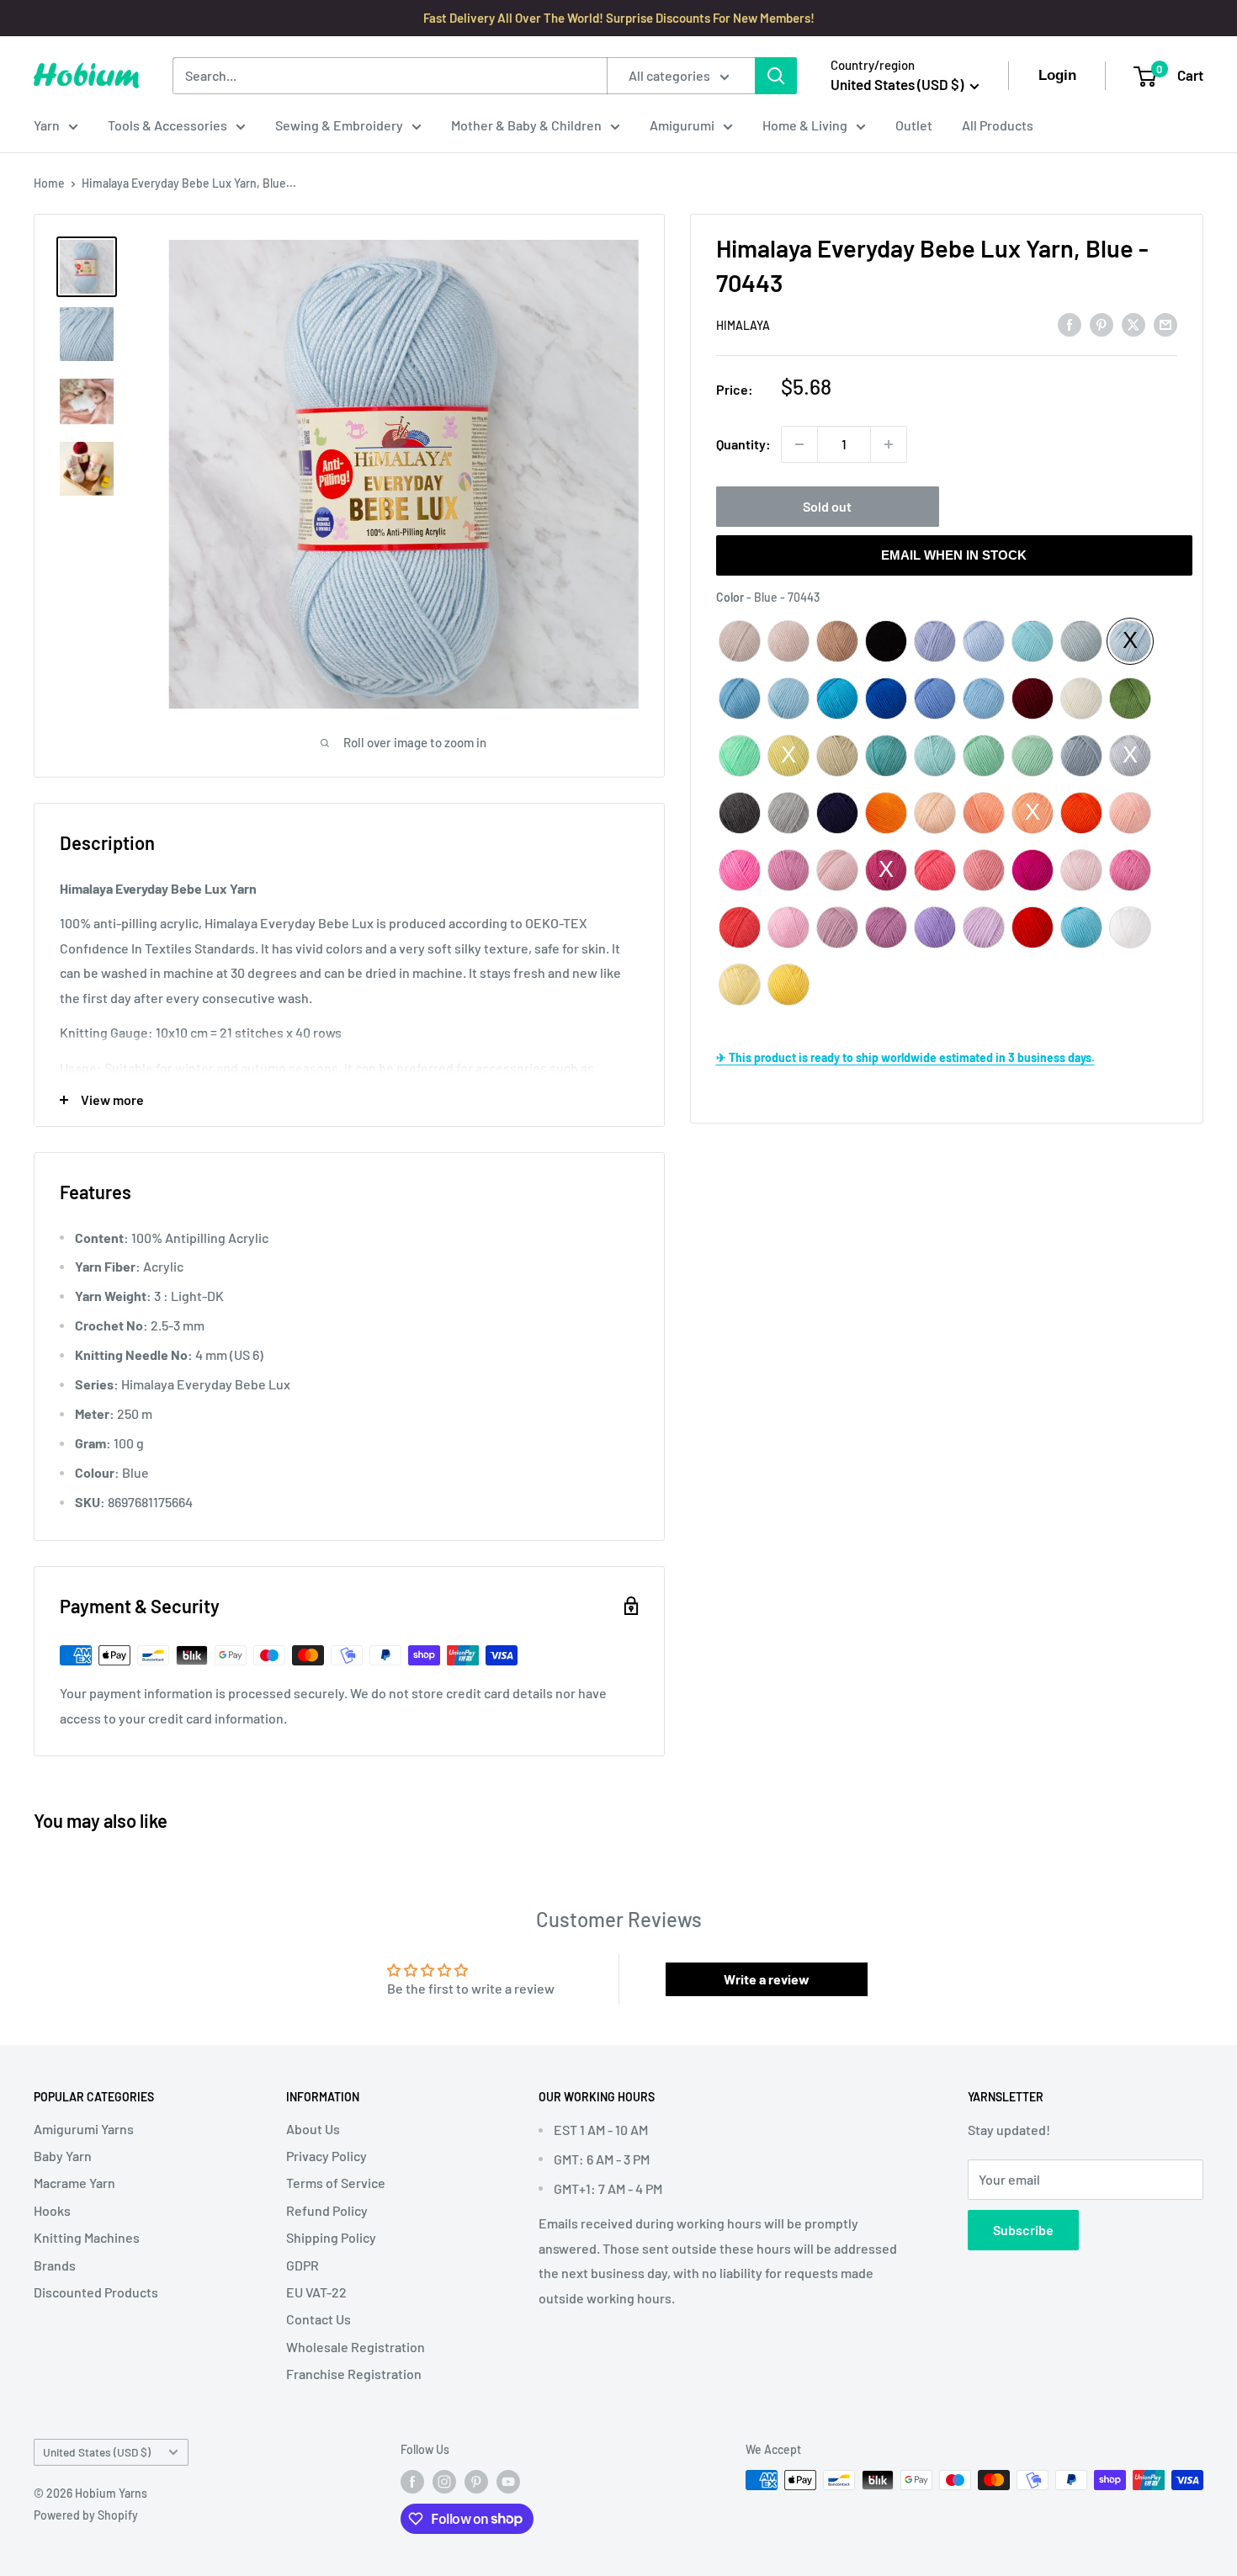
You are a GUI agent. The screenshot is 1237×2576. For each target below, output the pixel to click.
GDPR (303, 2265)
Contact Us (319, 2319)
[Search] (776, 76)
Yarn (47, 125)
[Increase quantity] (889, 444)
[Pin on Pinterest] (1102, 324)
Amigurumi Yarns (84, 2129)
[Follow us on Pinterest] (476, 2482)
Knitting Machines (87, 2237)
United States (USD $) (97, 2452)
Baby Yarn (63, 2156)
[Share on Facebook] (1070, 324)
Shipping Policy (331, 2237)
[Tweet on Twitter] (1133, 324)
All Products (998, 125)
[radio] (740, 641)
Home (49, 183)
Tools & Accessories (167, 125)
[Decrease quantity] (799, 444)
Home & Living (805, 125)
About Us (313, 2129)
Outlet (914, 125)
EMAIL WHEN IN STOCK (954, 555)
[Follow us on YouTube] (508, 2482)
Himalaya (743, 325)
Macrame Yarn (74, 2183)
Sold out (827, 506)
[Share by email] (1165, 324)
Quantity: (743, 444)
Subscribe (1023, 2230)
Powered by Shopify (86, 2515)
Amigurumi (682, 125)
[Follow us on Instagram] (444, 2482)
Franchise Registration (354, 2374)
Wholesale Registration (356, 2347)
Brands (55, 2265)
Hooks (52, 2210)
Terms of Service (336, 2183)
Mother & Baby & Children (526, 125)
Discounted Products (96, 2292)
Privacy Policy (327, 2156)
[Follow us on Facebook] (412, 2482)
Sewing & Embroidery (339, 125)
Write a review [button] (767, 1979)
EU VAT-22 (316, 2292)
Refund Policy (327, 2210)
